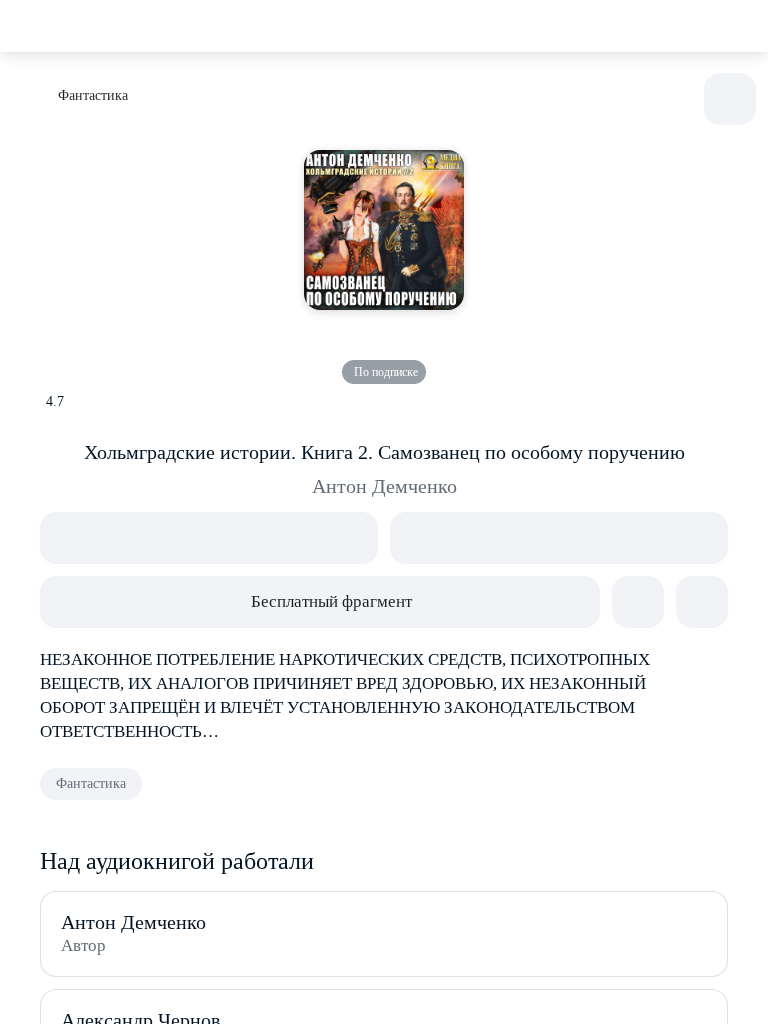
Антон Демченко (384, 486)
